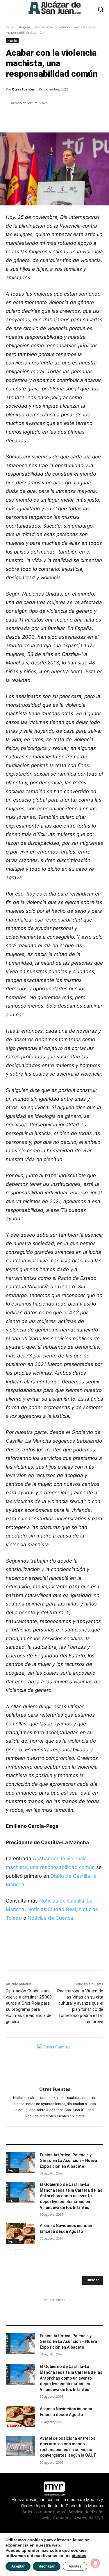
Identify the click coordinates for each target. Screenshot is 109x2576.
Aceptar (18, 2566)
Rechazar (47, 2566)
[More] (71, 118)
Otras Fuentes (23, 89)
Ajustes (75, 2566)
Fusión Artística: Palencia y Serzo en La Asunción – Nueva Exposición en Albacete (68, 2161)
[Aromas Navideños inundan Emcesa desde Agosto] (20, 2233)
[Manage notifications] (95, 2563)
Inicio (10, 27)
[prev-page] (9, 2253)
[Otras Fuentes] (54, 2061)
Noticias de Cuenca (50, 1918)
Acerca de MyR (89, 2518)
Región (24, 27)
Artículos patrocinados (44, 2512)
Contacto (62, 2518)
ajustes (79, 2556)
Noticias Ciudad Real (52, 1909)
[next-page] (19, 2253)
